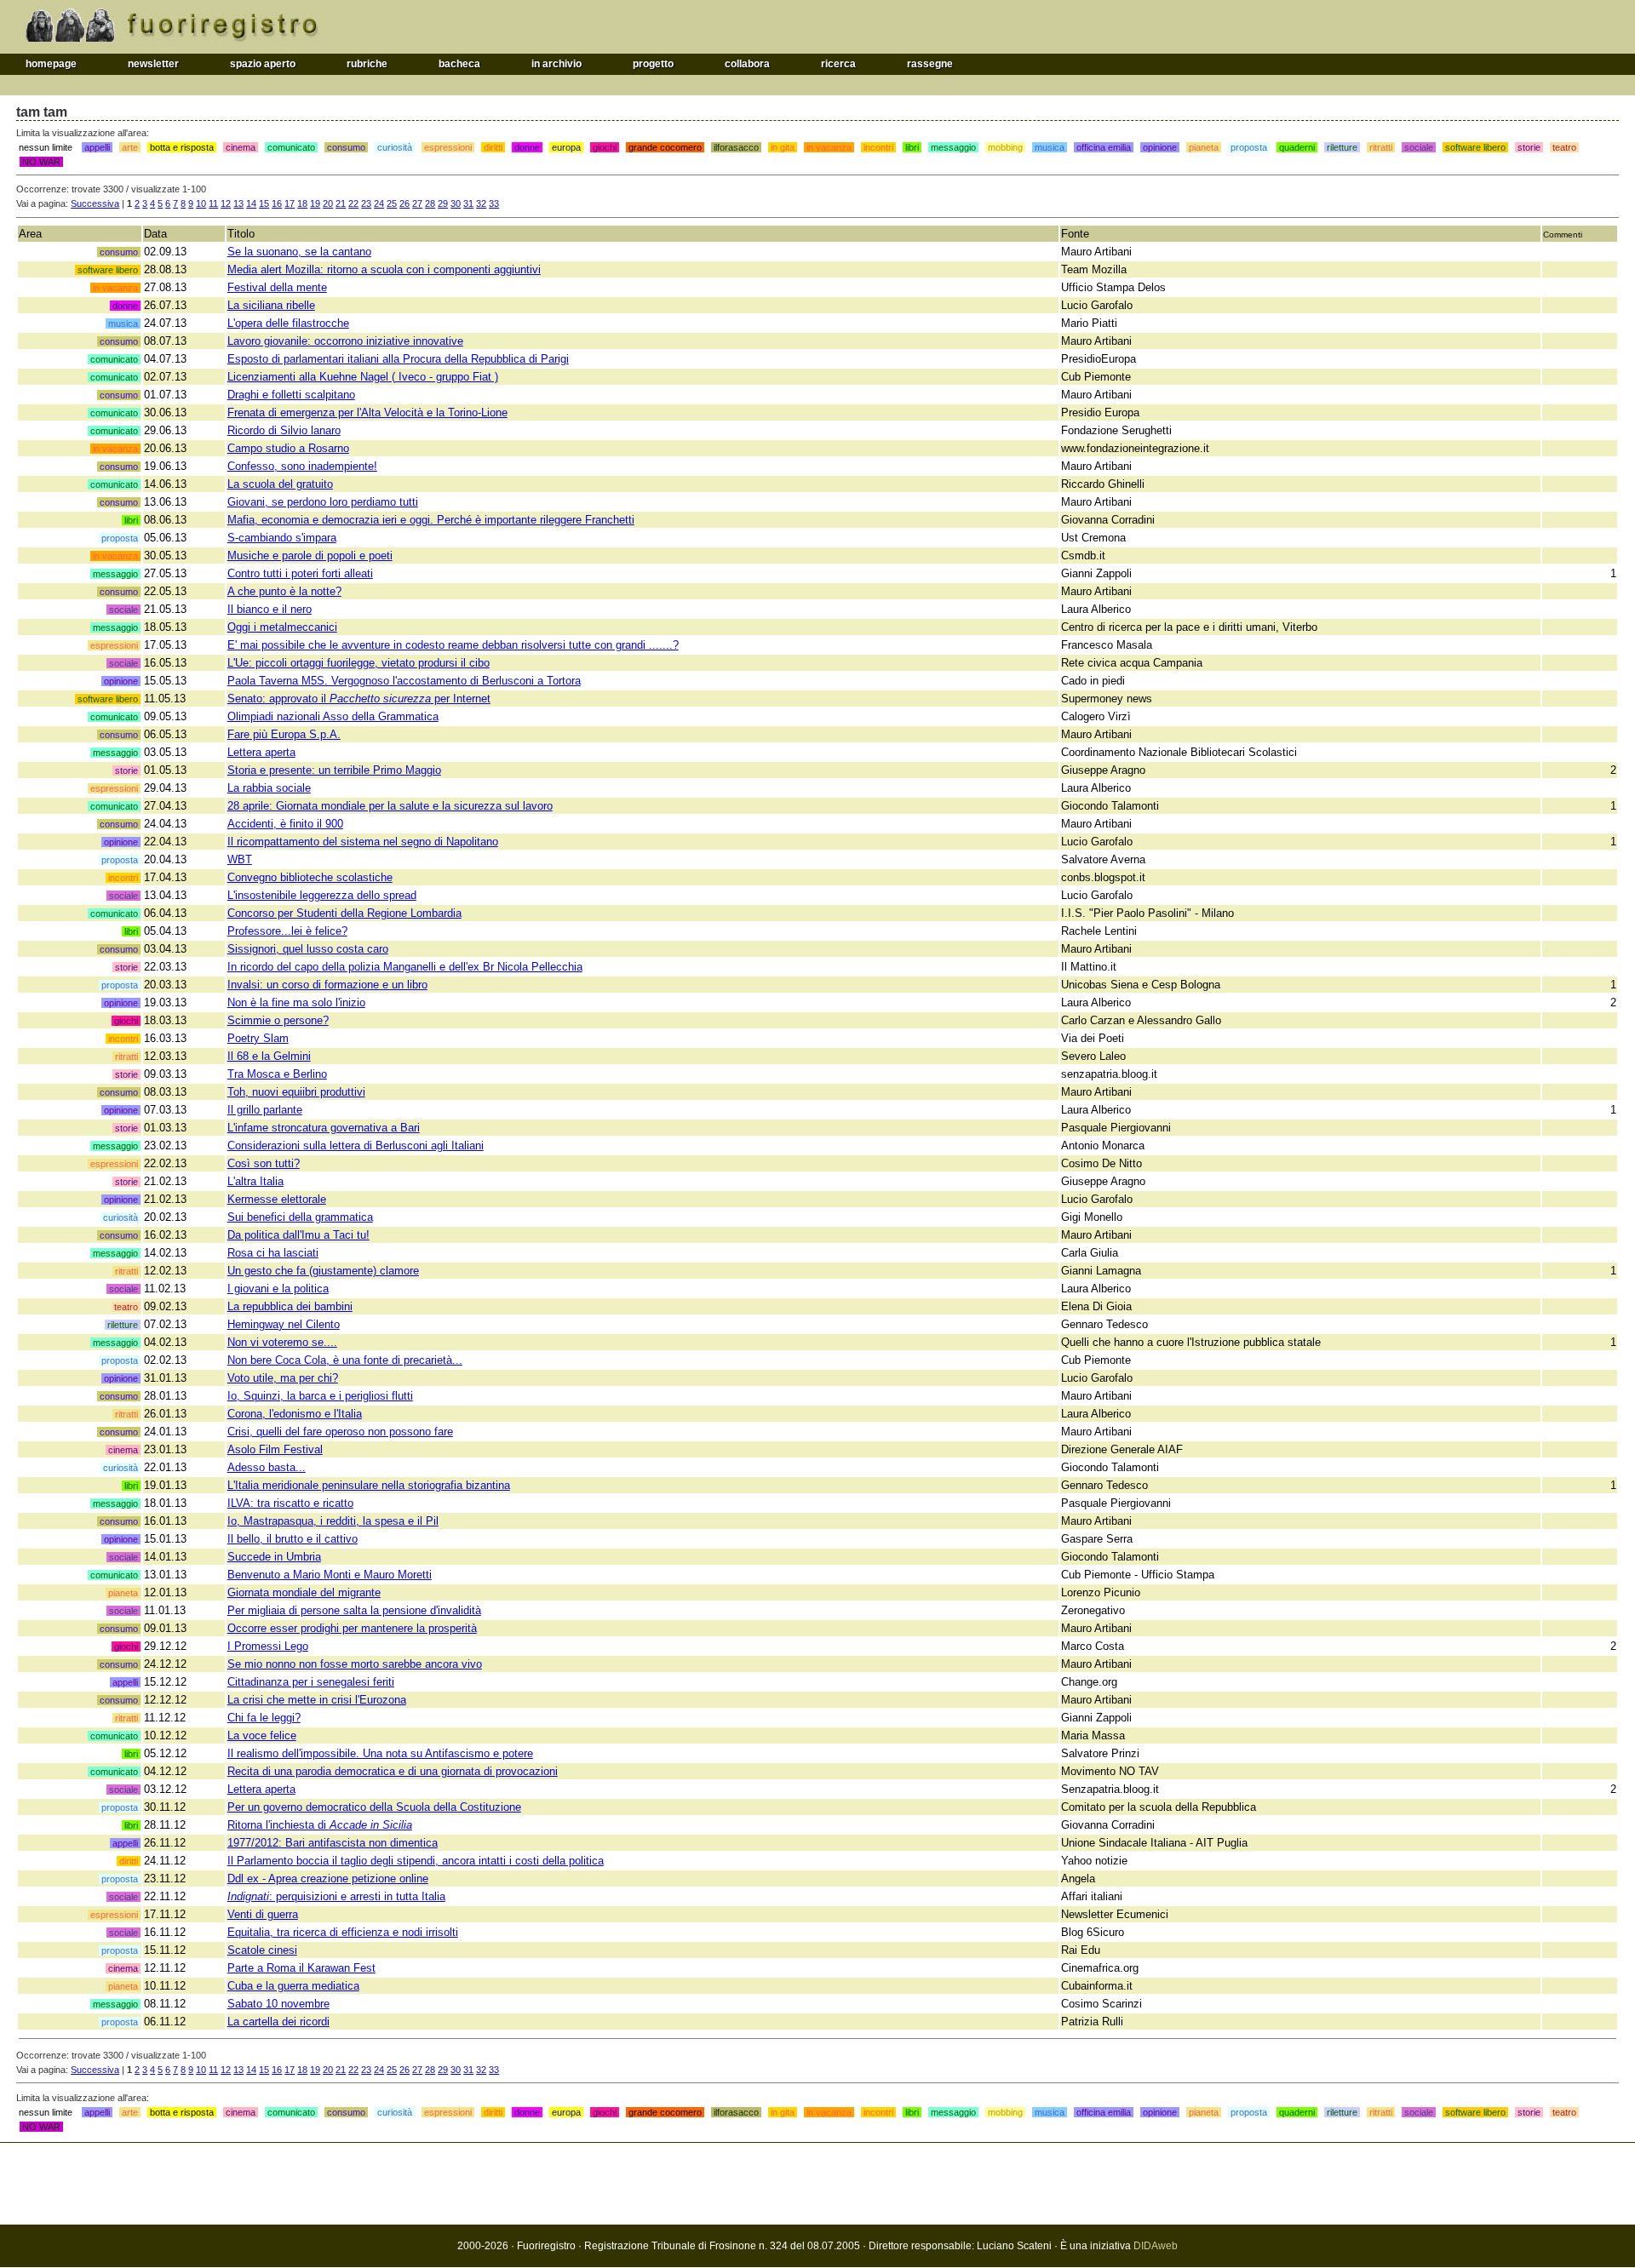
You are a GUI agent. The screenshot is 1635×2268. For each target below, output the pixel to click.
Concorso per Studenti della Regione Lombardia (344, 913)
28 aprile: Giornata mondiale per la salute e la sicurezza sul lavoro (390, 806)
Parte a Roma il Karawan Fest (301, 1968)
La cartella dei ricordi (278, 2022)
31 (468, 203)
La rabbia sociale (269, 788)
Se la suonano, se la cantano (299, 252)
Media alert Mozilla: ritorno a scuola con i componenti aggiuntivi (384, 269)
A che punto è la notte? (284, 591)
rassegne (930, 64)
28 (430, 203)
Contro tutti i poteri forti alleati (300, 573)
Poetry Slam (258, 1038)
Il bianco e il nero (270, 609)
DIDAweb (1156, 2246)
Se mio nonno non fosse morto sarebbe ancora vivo (355, 1664)
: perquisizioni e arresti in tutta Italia (336, 1896)
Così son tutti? (264, 1163)
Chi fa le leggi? (264, 1718)
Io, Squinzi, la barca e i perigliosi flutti (320, 1396)
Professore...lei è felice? (287, 931)
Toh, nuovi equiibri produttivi (296, 1092)
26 (404, 203)
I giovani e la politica (278, 1289)
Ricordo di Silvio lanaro (284, 430)
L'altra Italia (255, 1181)
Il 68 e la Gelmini (269, 1056)
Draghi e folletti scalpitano (291, 395)
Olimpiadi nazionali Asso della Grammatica (333, 716)
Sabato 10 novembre (278, 2004)
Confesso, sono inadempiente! (302, 466)
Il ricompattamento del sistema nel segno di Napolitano (363, 842)
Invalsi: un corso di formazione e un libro (327, 985)
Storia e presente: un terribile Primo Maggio (334, 770)
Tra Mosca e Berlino (277, 1074)
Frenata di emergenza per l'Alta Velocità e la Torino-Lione (367, 412)
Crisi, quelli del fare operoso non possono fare (340, 1432)
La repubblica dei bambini (290, 1306)
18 (302, 203)
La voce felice (262, 1735)
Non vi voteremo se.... (282, 1342)
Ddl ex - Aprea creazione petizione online (328, 1879)
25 (392, 203)
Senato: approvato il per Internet (359, 699)
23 (366, 203)
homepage (51, 64)
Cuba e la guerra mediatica (293, 1986)
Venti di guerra (263, 1914)
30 (456, 203)
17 (290, 203)
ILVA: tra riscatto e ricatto (290, 1503)
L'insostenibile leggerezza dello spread (322, 895)
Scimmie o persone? (278, 1020)
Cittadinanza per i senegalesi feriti (311, 1682)
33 (494, 203)
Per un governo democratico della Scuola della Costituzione (374, 1807)
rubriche (367, 64)
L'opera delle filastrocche (288, 323)
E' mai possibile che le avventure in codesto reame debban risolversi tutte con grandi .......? (453, 645)
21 (341, 203)
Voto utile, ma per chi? (283, 1378)
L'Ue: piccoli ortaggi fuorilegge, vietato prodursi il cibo (359, 663)
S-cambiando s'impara (282, 538)
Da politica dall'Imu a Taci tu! (298, 1235)
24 (379, 203)
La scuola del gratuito (280, 484)
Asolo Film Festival (275, 1449)
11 (213, 203)
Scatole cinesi (262, 1950)
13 (238, 203)
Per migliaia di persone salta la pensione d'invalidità (354, 1610)
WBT (240, 859)
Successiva (95, 203)
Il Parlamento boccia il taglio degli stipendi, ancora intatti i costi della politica (416, 1861)
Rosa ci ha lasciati (273, 1253)
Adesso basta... (267, 1467)
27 (417, 203)
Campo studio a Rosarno (288, 448)
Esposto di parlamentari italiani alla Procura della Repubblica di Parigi (398, 359)
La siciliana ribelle (271, 305)
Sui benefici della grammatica (300, 1217)
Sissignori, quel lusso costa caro (308, 949)
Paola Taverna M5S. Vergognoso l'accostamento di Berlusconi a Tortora (404, 681)
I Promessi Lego (268, 1646)
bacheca (459, 64)
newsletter (153, 64)
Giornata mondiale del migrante (304, 1592)
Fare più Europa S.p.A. (284, 734)
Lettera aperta (261, 752)
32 (481, 203)
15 (264, 203)
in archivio (556, 64)
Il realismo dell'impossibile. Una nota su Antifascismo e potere (380, 1753)
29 (443, 203)
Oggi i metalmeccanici (282, 627)
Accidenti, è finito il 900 (285, 824)
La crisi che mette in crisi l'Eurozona (317, 1700)
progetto (653, 64)
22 (353, 203)
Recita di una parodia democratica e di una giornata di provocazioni (393, 1771)
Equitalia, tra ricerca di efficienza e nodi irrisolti (343, 1932)
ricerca (838, 64)
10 (201, 203)
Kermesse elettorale (277, 1199)
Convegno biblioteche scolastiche (310, 877)
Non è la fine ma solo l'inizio (296, 1002)
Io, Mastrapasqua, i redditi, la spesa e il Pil (333, 1521)
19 (315, 203)
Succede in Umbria (274, 1557)
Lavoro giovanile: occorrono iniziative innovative (345, 341)
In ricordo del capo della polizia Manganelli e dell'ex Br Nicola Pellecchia (405, 967)
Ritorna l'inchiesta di (320, 1825)
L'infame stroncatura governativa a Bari (324, 1128)
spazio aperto (263, 64)
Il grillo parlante (265, 1110)
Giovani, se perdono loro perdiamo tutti (323, 502)
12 (226, 203)
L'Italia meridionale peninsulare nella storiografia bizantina (369, 1485)
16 (277, 203)
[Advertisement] (817, 2184)
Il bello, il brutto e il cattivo (293, 1539)
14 (251, 203)
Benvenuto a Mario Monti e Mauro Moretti (330, 1575)
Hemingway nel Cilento (284, 1324)
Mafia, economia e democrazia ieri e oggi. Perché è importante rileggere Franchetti (431, 520)
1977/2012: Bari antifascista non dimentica (333, 1843)
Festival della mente (277, 287)
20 (328, 203)
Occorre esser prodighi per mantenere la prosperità (352, 1628)
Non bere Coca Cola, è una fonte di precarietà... (345, 1360)
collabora (747, 64)
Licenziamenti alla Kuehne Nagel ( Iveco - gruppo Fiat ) (363, 377)
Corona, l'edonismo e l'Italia (295, 1414)
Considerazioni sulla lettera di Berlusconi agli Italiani (356, 1145)
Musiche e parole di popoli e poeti (310, 556)
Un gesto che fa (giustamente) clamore (323, 1271)
